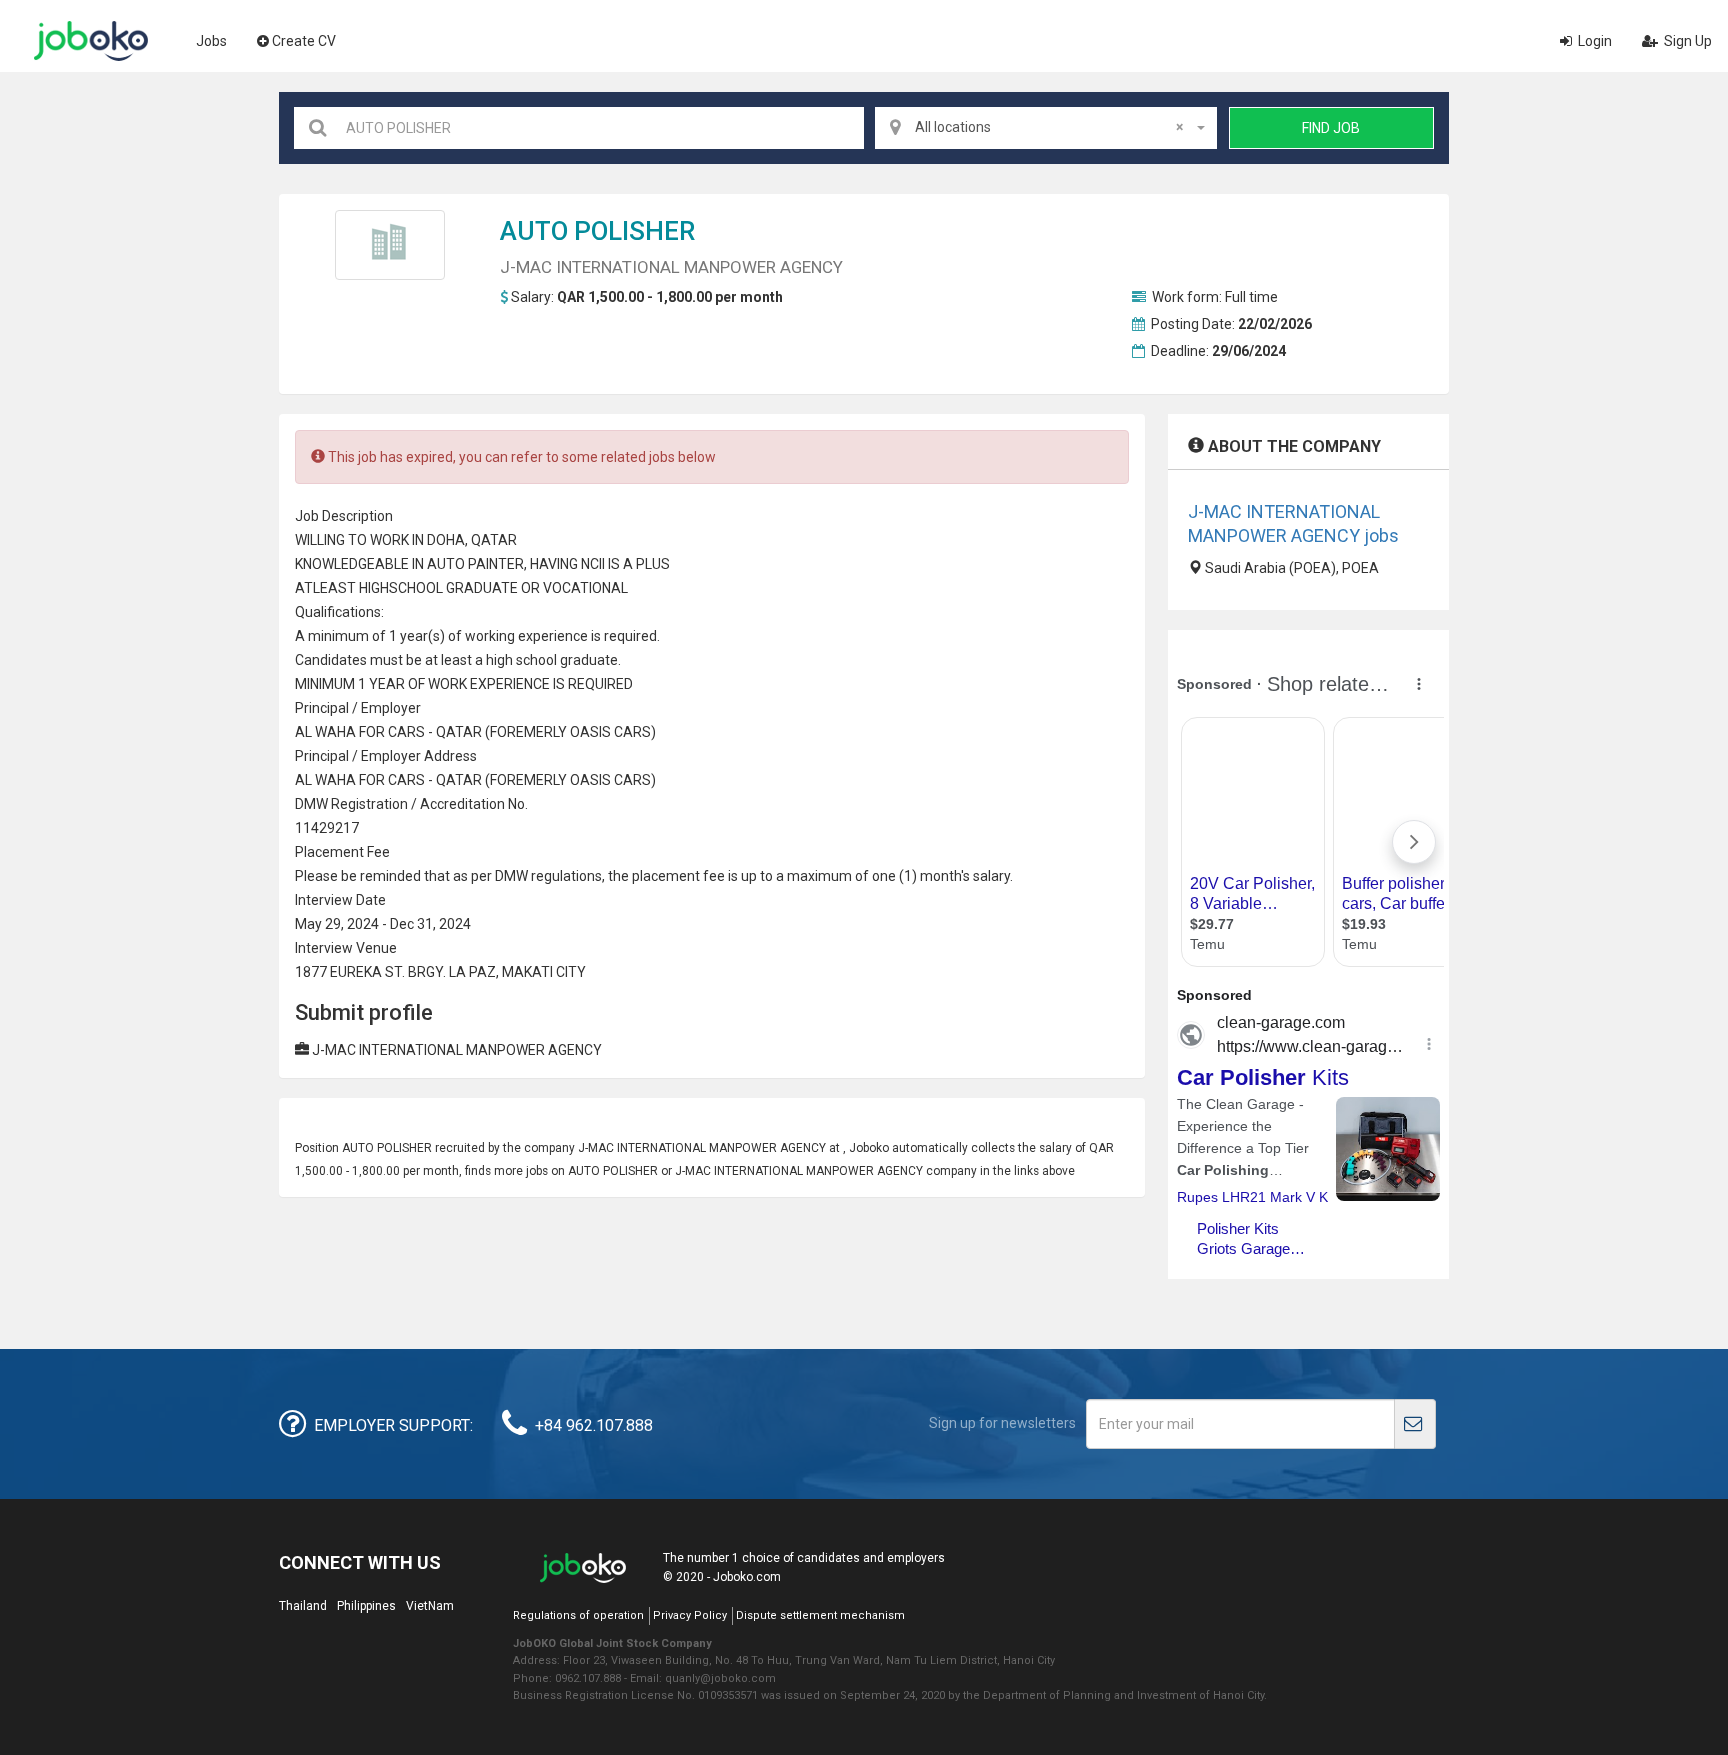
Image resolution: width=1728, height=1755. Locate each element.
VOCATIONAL (585, 588)
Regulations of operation (578, 1615)
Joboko (91, 41)
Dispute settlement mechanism (820, 1615)
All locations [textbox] (1049, 127)
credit (455, 804)
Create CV (304, 41)
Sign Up (1686, 41)
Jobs (211, 41)
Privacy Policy (690, 1615)
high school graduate (552, 660)
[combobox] (1046, 128)
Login (1593, 41)
